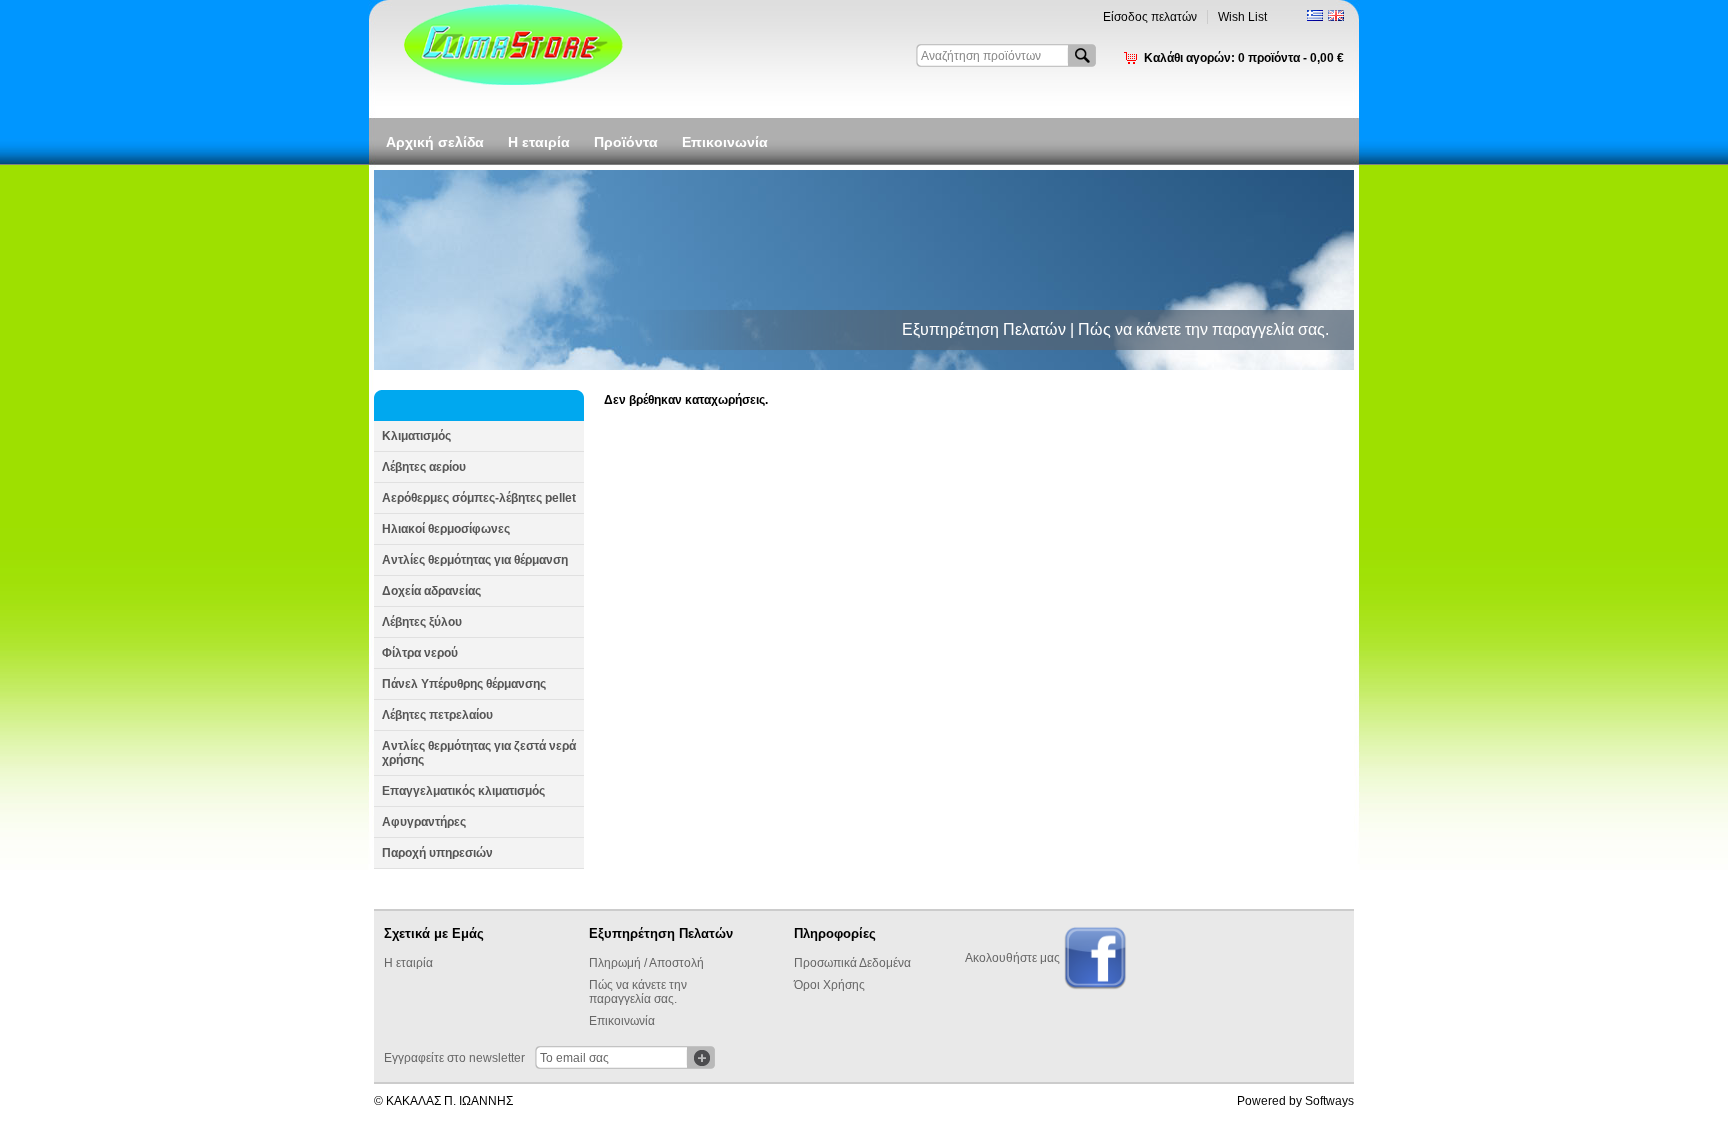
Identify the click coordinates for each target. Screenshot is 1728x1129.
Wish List (1242, 17)
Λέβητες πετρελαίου (437, 715)
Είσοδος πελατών (1150, 17)
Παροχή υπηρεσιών (437, 853)
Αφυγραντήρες (424, 822)
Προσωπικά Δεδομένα (852, 963)
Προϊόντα (626, 142)
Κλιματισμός (416, 436)
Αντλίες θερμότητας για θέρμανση (475, 560)
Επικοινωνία (725, 142)
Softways (1329, 1101)
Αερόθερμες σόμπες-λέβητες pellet (479, 498)
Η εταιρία (539, 142)
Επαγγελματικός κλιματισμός (463, 791)
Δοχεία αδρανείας (431, 591)
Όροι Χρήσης (829, 985)
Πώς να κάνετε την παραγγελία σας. (638, 992)
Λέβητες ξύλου (422, 622)
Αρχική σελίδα (435, 142)
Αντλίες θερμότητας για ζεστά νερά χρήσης (479, 753)
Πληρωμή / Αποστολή (646, 963)
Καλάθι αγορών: (1244, 58)
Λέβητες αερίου (424, 467)
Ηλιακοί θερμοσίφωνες (446, 529)
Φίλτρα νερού (420, 653)
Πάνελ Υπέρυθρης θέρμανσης (464, 684)
